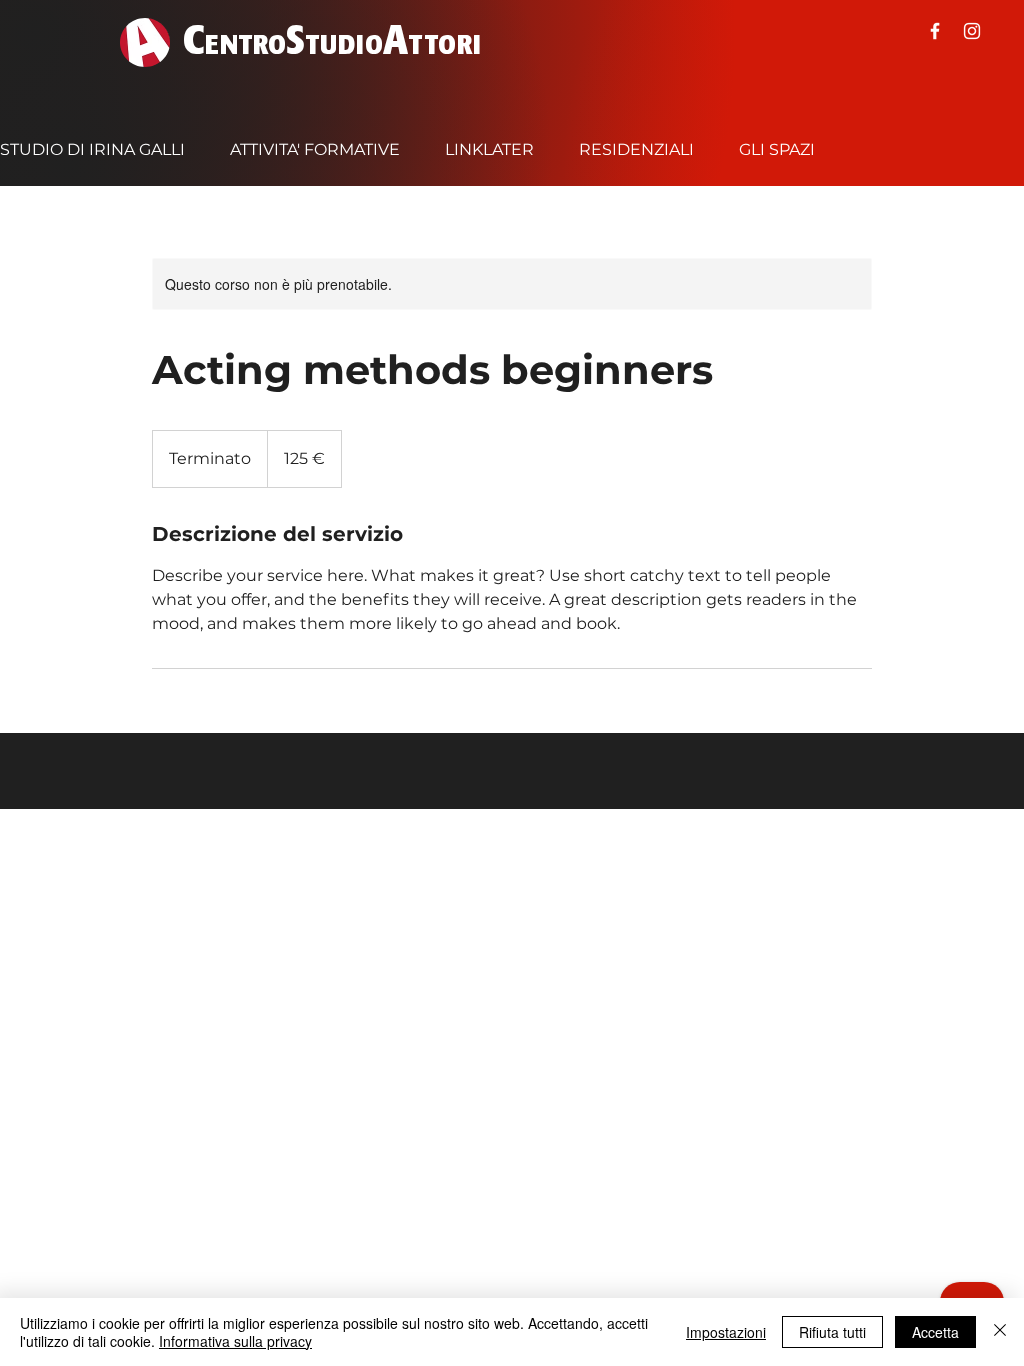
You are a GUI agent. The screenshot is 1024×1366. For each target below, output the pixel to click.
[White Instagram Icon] (972, 31)
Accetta (935, 1332)
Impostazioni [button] (726, 1332)
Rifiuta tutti (832, 1332)
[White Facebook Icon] (935, 31)
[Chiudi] (1000, 1332)
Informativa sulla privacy (235, 1341)
